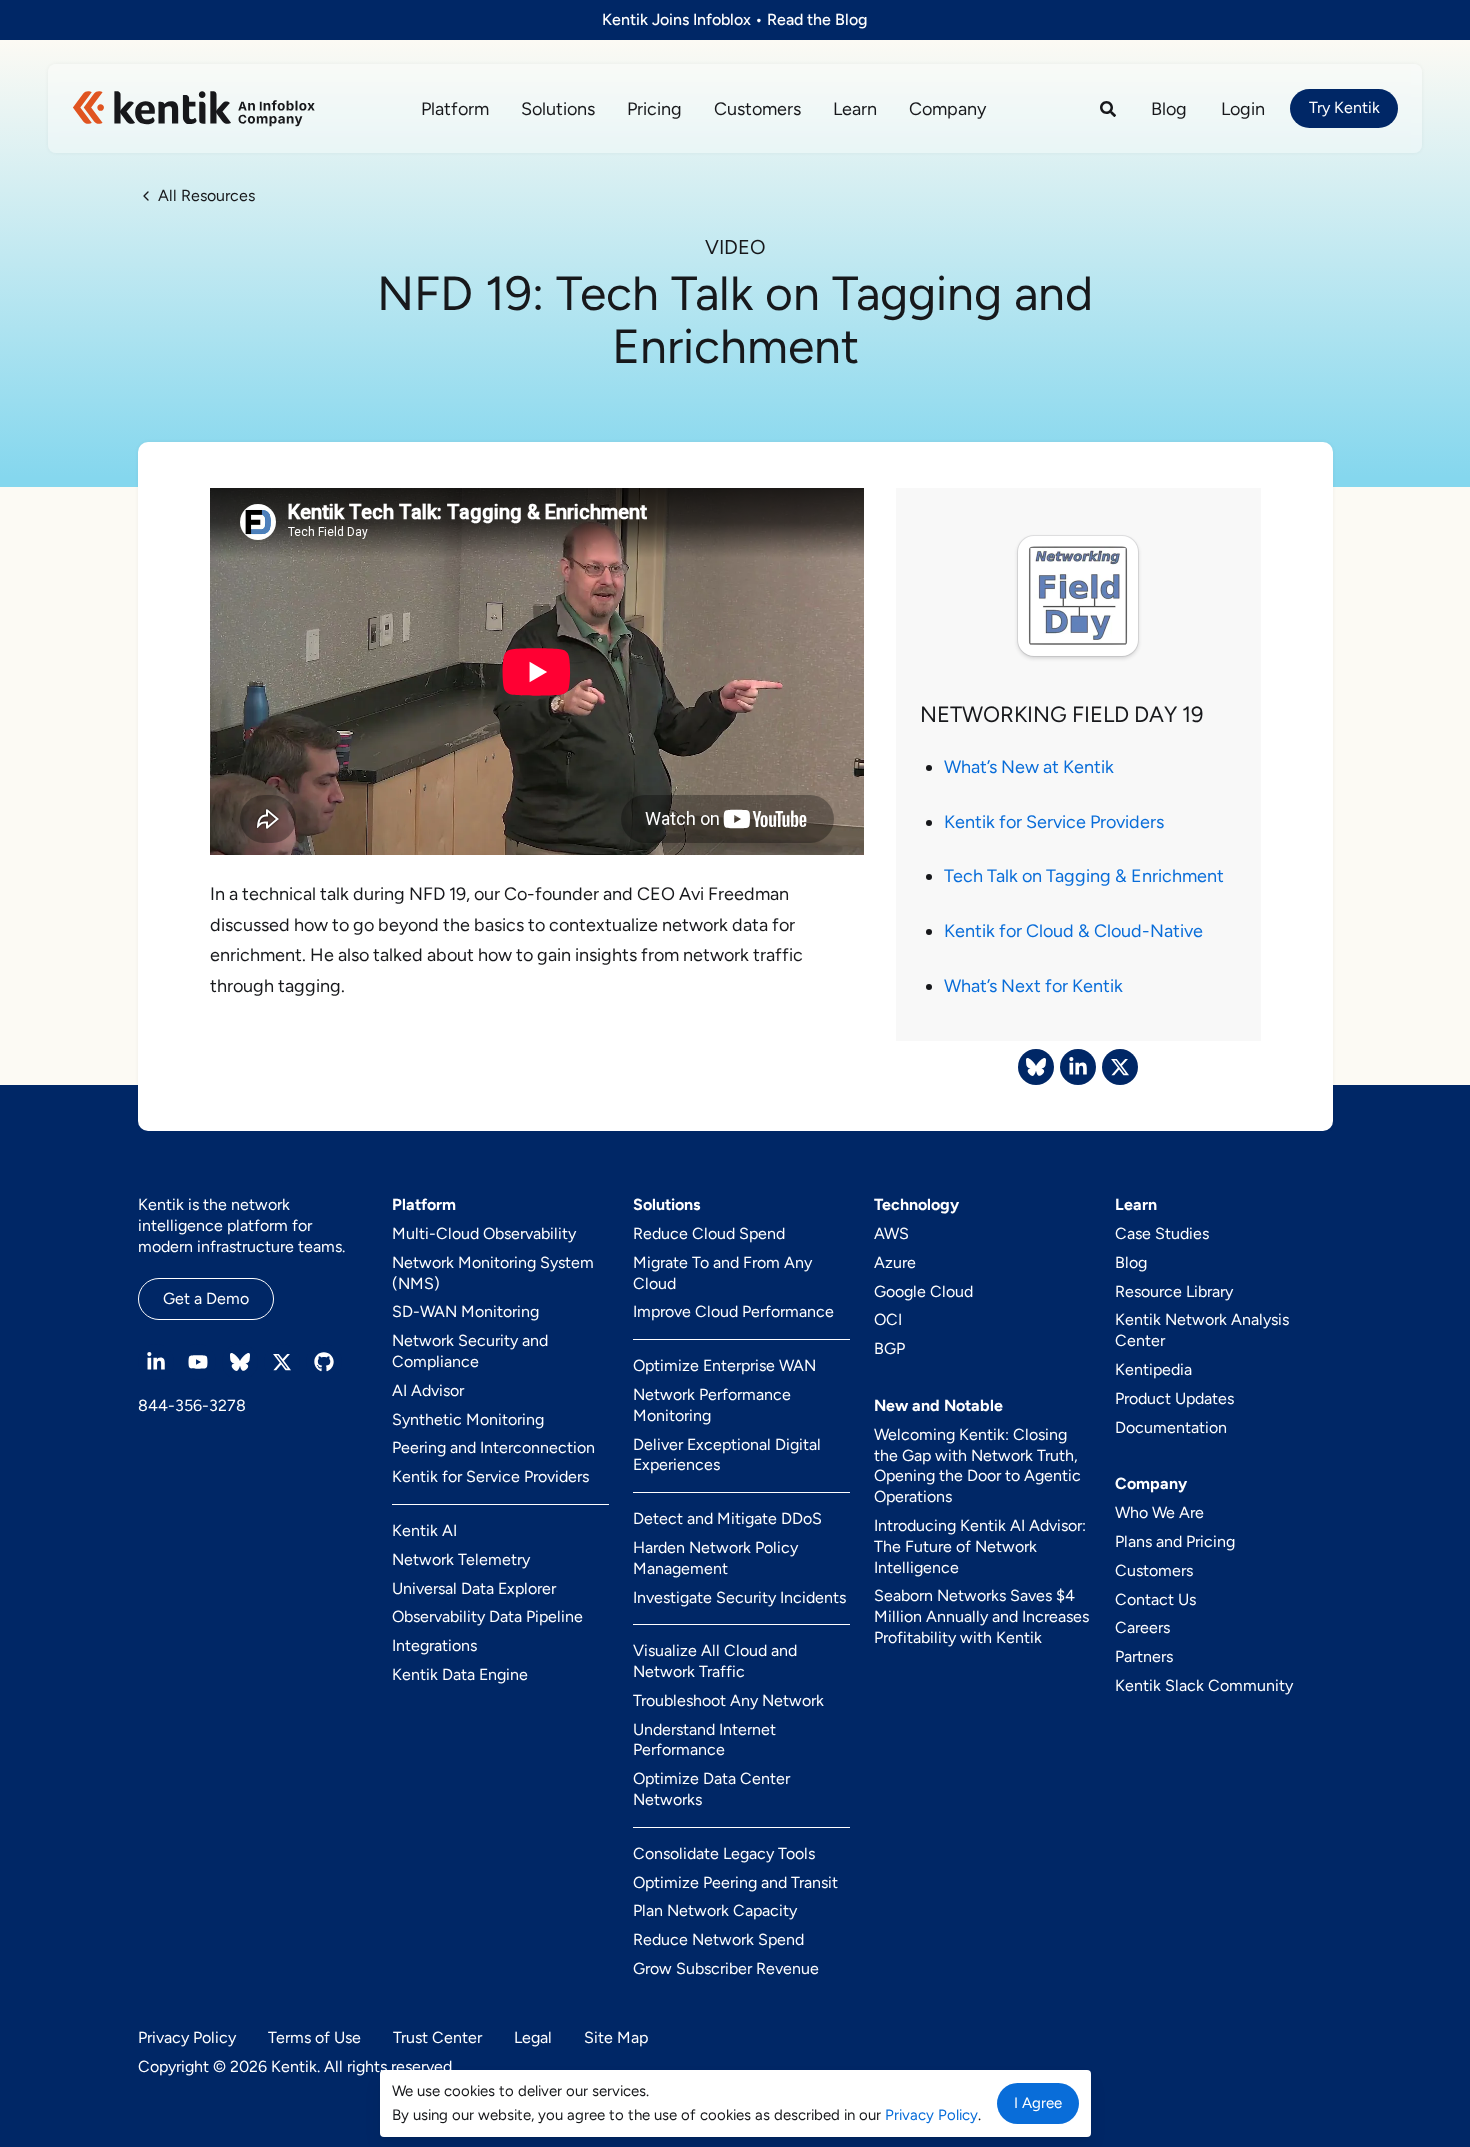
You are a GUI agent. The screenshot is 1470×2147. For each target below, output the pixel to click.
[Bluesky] (240, 1362)
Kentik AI (424, 1530)
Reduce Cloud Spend (709, 1233)
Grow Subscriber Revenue (726, 1968)
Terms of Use (314, 2037)
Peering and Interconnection (493, 1447)
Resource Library (1174, 1291)
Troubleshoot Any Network (728, 1700)
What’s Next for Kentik (1033, 986)
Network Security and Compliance (470, 1351)
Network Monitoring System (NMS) (493, 1273)
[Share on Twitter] (1120, 1067)
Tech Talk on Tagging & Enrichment (1084, 876)
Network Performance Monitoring (712, 1405)
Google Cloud (923, 1291)
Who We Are (1159, 1512)
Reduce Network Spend (718, 1939)
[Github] (324, 1362)
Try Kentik (1344, 107)
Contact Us (1155, 1599)
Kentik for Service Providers (1054, 822)
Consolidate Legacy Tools (724, 1853)
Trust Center (437, 2037)
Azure (895, 1262)
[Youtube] (198, 1362)
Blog (1169, 109)
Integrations (434, 1645)
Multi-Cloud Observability (484, 1233)
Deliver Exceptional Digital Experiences (727, 1455)
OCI (888, 1319)
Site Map (616, 2037)
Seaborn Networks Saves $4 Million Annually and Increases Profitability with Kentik (981, 1616)
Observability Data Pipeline (487, 1616)
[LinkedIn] (156, 1362)
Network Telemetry (461, 1559)
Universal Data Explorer (474, 1588)
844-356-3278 (192, 1405)
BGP (889, 1348)
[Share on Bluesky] (1036, 1067)
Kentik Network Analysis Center (1202, 1330)
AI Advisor (428, 1390)
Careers (1142, 1627)
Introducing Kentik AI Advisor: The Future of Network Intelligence (980, 1546)
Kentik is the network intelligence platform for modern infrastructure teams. (241, 1225)
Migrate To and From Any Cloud (722, 1273)
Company (947, 109)
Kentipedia (1153, 1369)
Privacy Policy (187, 2037)
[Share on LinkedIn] (1078, 1067)
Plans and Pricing (1175, 1541)
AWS (891, 1233)
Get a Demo (206, 1298)
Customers (757, 109)
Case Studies (1162, 1233)
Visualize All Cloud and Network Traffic (715, 1661)
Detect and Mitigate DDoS (727, 1518)
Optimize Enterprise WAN (724, 1365)
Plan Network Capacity (715, 1910)
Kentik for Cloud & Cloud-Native (1073, 931)
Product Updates (1174, 1398)
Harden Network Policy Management (715, 1558)
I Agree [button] (1038, 2103)
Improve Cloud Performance (733, 1311)
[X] (282, 1362)
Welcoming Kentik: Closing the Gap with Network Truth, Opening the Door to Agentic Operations (977, 1465)
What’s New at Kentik (1029, 767)
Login (1243, 109)
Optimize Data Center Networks (711, 1789)
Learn (855, 109)
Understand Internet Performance (704, 1740)
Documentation (1171, 1427)
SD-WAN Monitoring (465, 1311)
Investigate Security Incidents (739, 1597)
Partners (1144, 1656)
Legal (533, 2037)
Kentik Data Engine (460, 1674)
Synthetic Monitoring (468, 1419)
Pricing (654, 109)
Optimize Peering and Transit (735, 1882)
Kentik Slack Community (1204, 1685)
